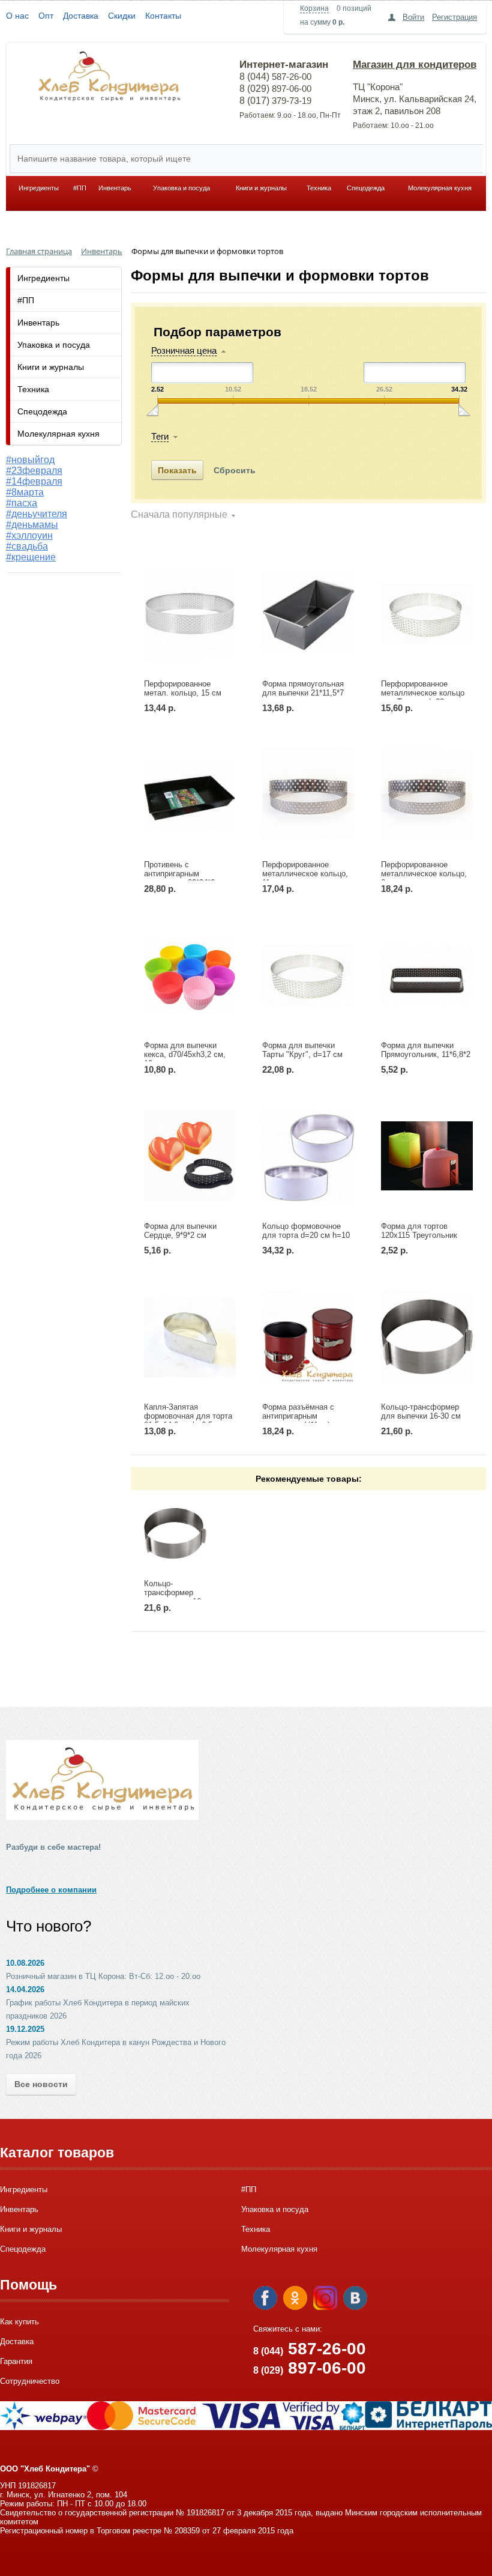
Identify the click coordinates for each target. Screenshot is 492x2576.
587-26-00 (310, 2349)
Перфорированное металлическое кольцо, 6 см (424, 874)
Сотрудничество (30, 2381)
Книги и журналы (261, 188)
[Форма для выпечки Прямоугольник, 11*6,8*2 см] (427, 975)
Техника (319, 188)
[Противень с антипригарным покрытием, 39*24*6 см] (190, 794)
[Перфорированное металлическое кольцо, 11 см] (308, 794)
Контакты (163, 16)
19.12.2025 (25, 2029)
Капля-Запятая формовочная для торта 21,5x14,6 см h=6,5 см (188, 1416)
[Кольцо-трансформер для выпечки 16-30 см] (427, 1337)
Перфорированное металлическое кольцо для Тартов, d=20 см (423, 693)
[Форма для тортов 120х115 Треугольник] (427, 1156)
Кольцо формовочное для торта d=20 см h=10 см (306, 1235)
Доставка (81, 16)
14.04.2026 (25, 1990)
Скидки (122, 16)
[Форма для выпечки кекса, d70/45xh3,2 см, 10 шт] (190, 975)
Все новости (41, 2084)
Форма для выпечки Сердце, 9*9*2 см (180, 1231)
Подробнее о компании (51, 1890)
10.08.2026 (25, 1963)
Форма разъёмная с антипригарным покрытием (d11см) (298, 1416)
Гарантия (16, 2361)
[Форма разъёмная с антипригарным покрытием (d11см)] (308, 1337)
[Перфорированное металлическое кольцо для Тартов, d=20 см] (427, 613)
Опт (46, 16)
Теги (160, 436)
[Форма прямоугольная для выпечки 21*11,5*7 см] (308, 613)
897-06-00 (310, 2368)
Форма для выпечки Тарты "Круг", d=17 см (302, 1050)
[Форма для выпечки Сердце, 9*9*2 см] (190, 1156)
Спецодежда (366, 188)
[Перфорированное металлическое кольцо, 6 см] (427, 794)
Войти (413, 17)
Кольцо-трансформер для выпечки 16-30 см (421, 1411)
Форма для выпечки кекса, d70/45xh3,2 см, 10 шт (185, 1054)
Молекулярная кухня (440, 188)
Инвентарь (115, 188)
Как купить (19, 2322)
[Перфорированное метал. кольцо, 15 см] (190, 613)
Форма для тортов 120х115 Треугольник (419, 1231)
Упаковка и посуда (181, 188)
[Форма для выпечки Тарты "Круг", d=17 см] (308, 975)
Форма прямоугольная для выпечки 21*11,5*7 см (303, 693)
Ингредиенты (39, 188)
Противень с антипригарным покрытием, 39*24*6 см (185, 874)
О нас (17, 16)
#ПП (80, 188)
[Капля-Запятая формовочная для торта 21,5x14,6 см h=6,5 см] (190, 1337)
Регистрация (454, 17)
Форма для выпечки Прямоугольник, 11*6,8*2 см (426, 1054)
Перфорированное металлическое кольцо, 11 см (305, 874)
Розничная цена (184, 350)
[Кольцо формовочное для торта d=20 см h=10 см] (308, 1156)
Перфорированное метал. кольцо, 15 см (183, 688)
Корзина (314, 8)
